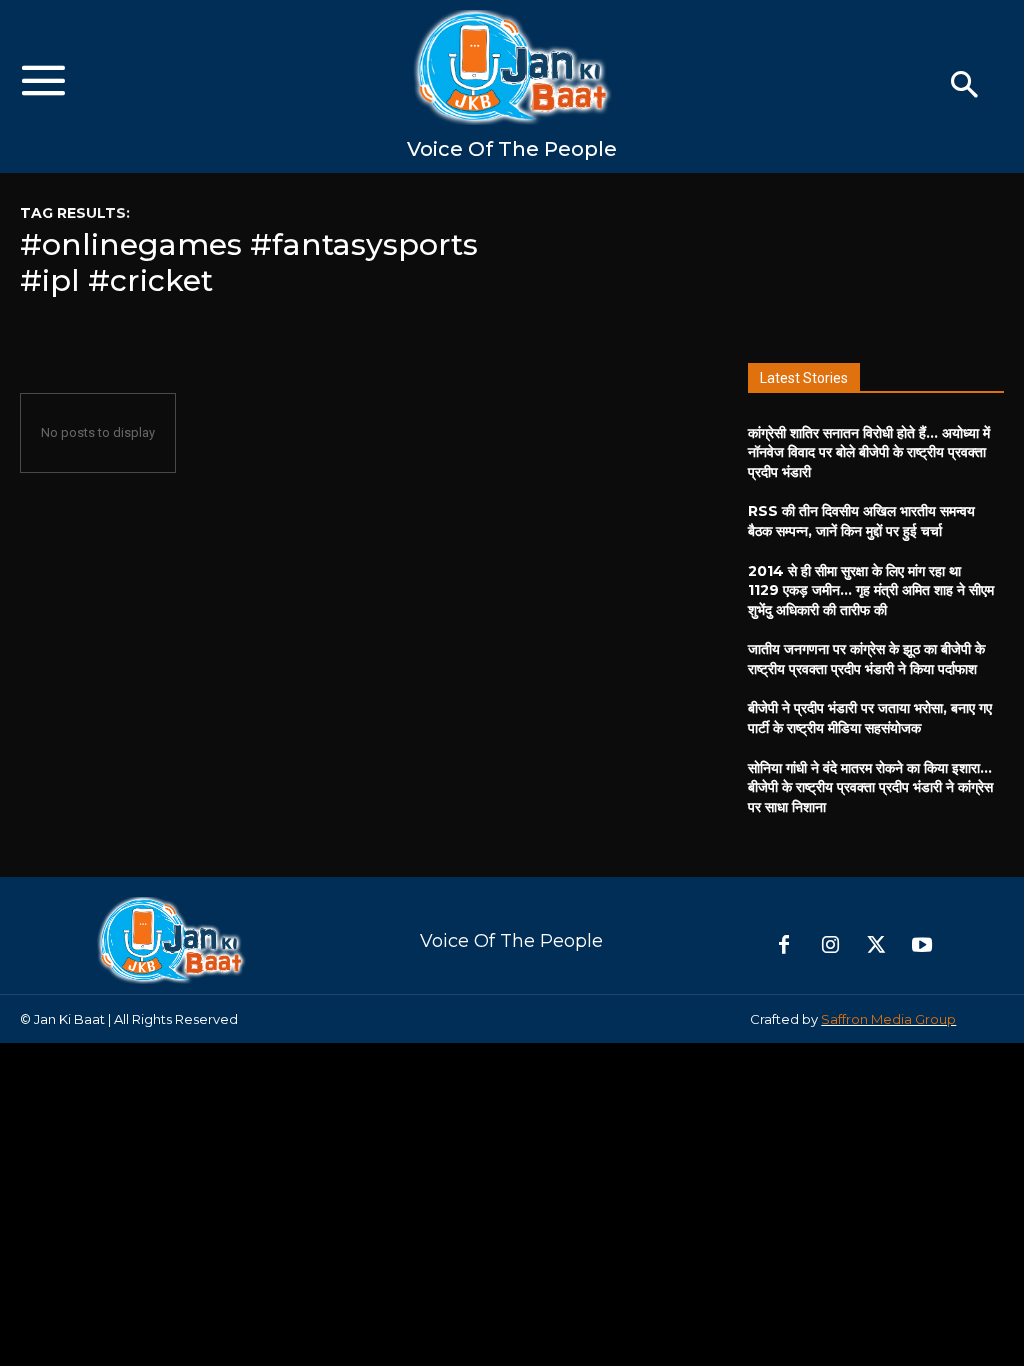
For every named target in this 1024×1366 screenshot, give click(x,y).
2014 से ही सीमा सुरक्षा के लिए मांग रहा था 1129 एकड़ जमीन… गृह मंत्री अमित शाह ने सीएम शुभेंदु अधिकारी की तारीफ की (871, 590)
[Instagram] (830, 946)
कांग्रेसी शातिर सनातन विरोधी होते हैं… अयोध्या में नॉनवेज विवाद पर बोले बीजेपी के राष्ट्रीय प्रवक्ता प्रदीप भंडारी (869, 452)
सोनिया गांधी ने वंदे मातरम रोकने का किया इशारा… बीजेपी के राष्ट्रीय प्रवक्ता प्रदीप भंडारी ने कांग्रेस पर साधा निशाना (870, 787)
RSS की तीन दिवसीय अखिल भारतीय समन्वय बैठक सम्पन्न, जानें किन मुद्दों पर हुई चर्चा (861, 521)
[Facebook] (784, 946)
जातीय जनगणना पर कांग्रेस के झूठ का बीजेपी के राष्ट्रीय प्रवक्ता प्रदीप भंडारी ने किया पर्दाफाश (866, 659)
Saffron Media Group (888, 1019)
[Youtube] (922, 946)
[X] (876, 946)
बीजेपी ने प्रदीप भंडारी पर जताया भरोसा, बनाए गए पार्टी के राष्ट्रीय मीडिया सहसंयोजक (870, 718)
